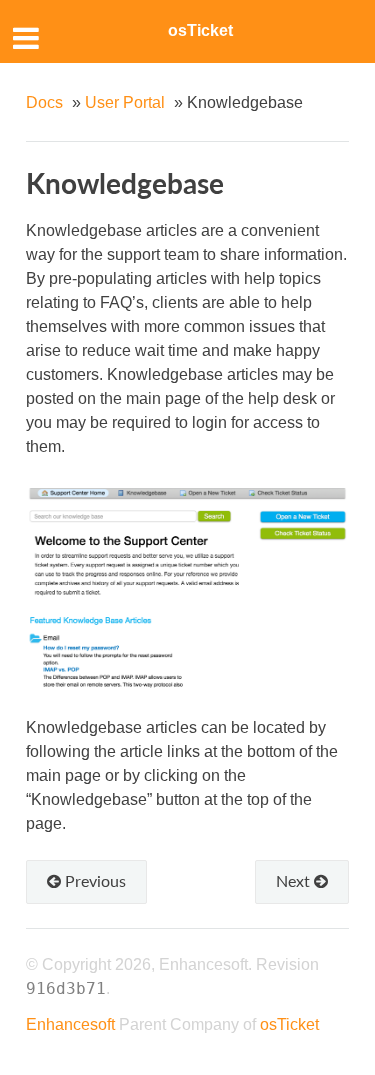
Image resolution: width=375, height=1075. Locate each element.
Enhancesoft (70, 1024)
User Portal (125, 102)
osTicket (200, 30)
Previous (93, 880)
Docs (44, 102)
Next (295, 880)
